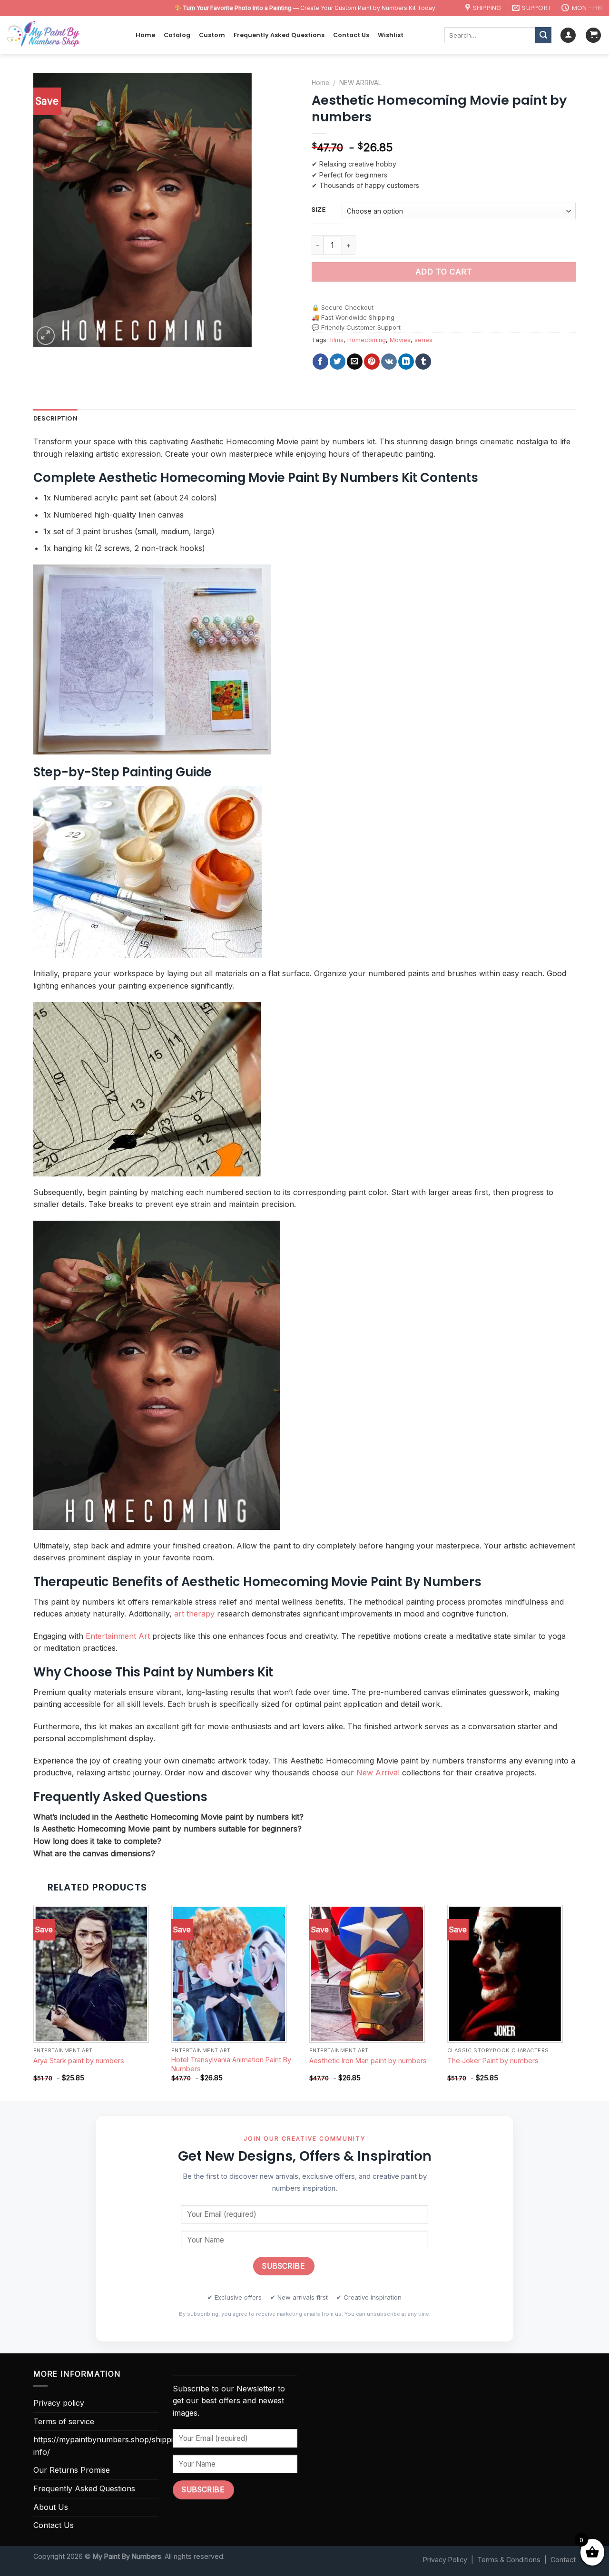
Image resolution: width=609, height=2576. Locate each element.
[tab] (55, 419)
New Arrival (378, 1773)
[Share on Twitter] (338, 362)
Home (145, 35)
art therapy (194, 1614)
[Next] (575, 2002)
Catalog (177, 35)
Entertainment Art (118, 1636)
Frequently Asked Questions (279, 35)
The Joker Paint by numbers (493, 2061)
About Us (51, 2507)
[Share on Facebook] (320, 362)
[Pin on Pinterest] (372, 362)
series (423, 340)
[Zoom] (46, 336)
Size (319, 210)
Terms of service (64, 2421)
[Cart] (593, 35)
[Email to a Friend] (355, 362)
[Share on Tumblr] (423, 362)
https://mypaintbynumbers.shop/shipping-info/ (109, 2446)
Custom (212, 35)
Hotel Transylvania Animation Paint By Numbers (231, 2064)
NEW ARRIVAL (360, 83)
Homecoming (367, 340)
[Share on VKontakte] (389, 362)
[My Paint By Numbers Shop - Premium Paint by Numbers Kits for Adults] (64, 35)
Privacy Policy (445, 2560)
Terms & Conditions (509, 2560)
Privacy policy (59, 2403)
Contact (563, 2560)
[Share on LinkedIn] (406, 362)
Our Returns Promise (72, 2470)
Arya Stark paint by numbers (79, 2061)
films (337, 340)
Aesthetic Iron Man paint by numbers (368, 2061)
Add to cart (444, 272)
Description (55, 418)
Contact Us (351, 35)
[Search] (543, 35)
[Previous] (34, 2002)
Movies (400, 340)
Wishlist (391, 35)
